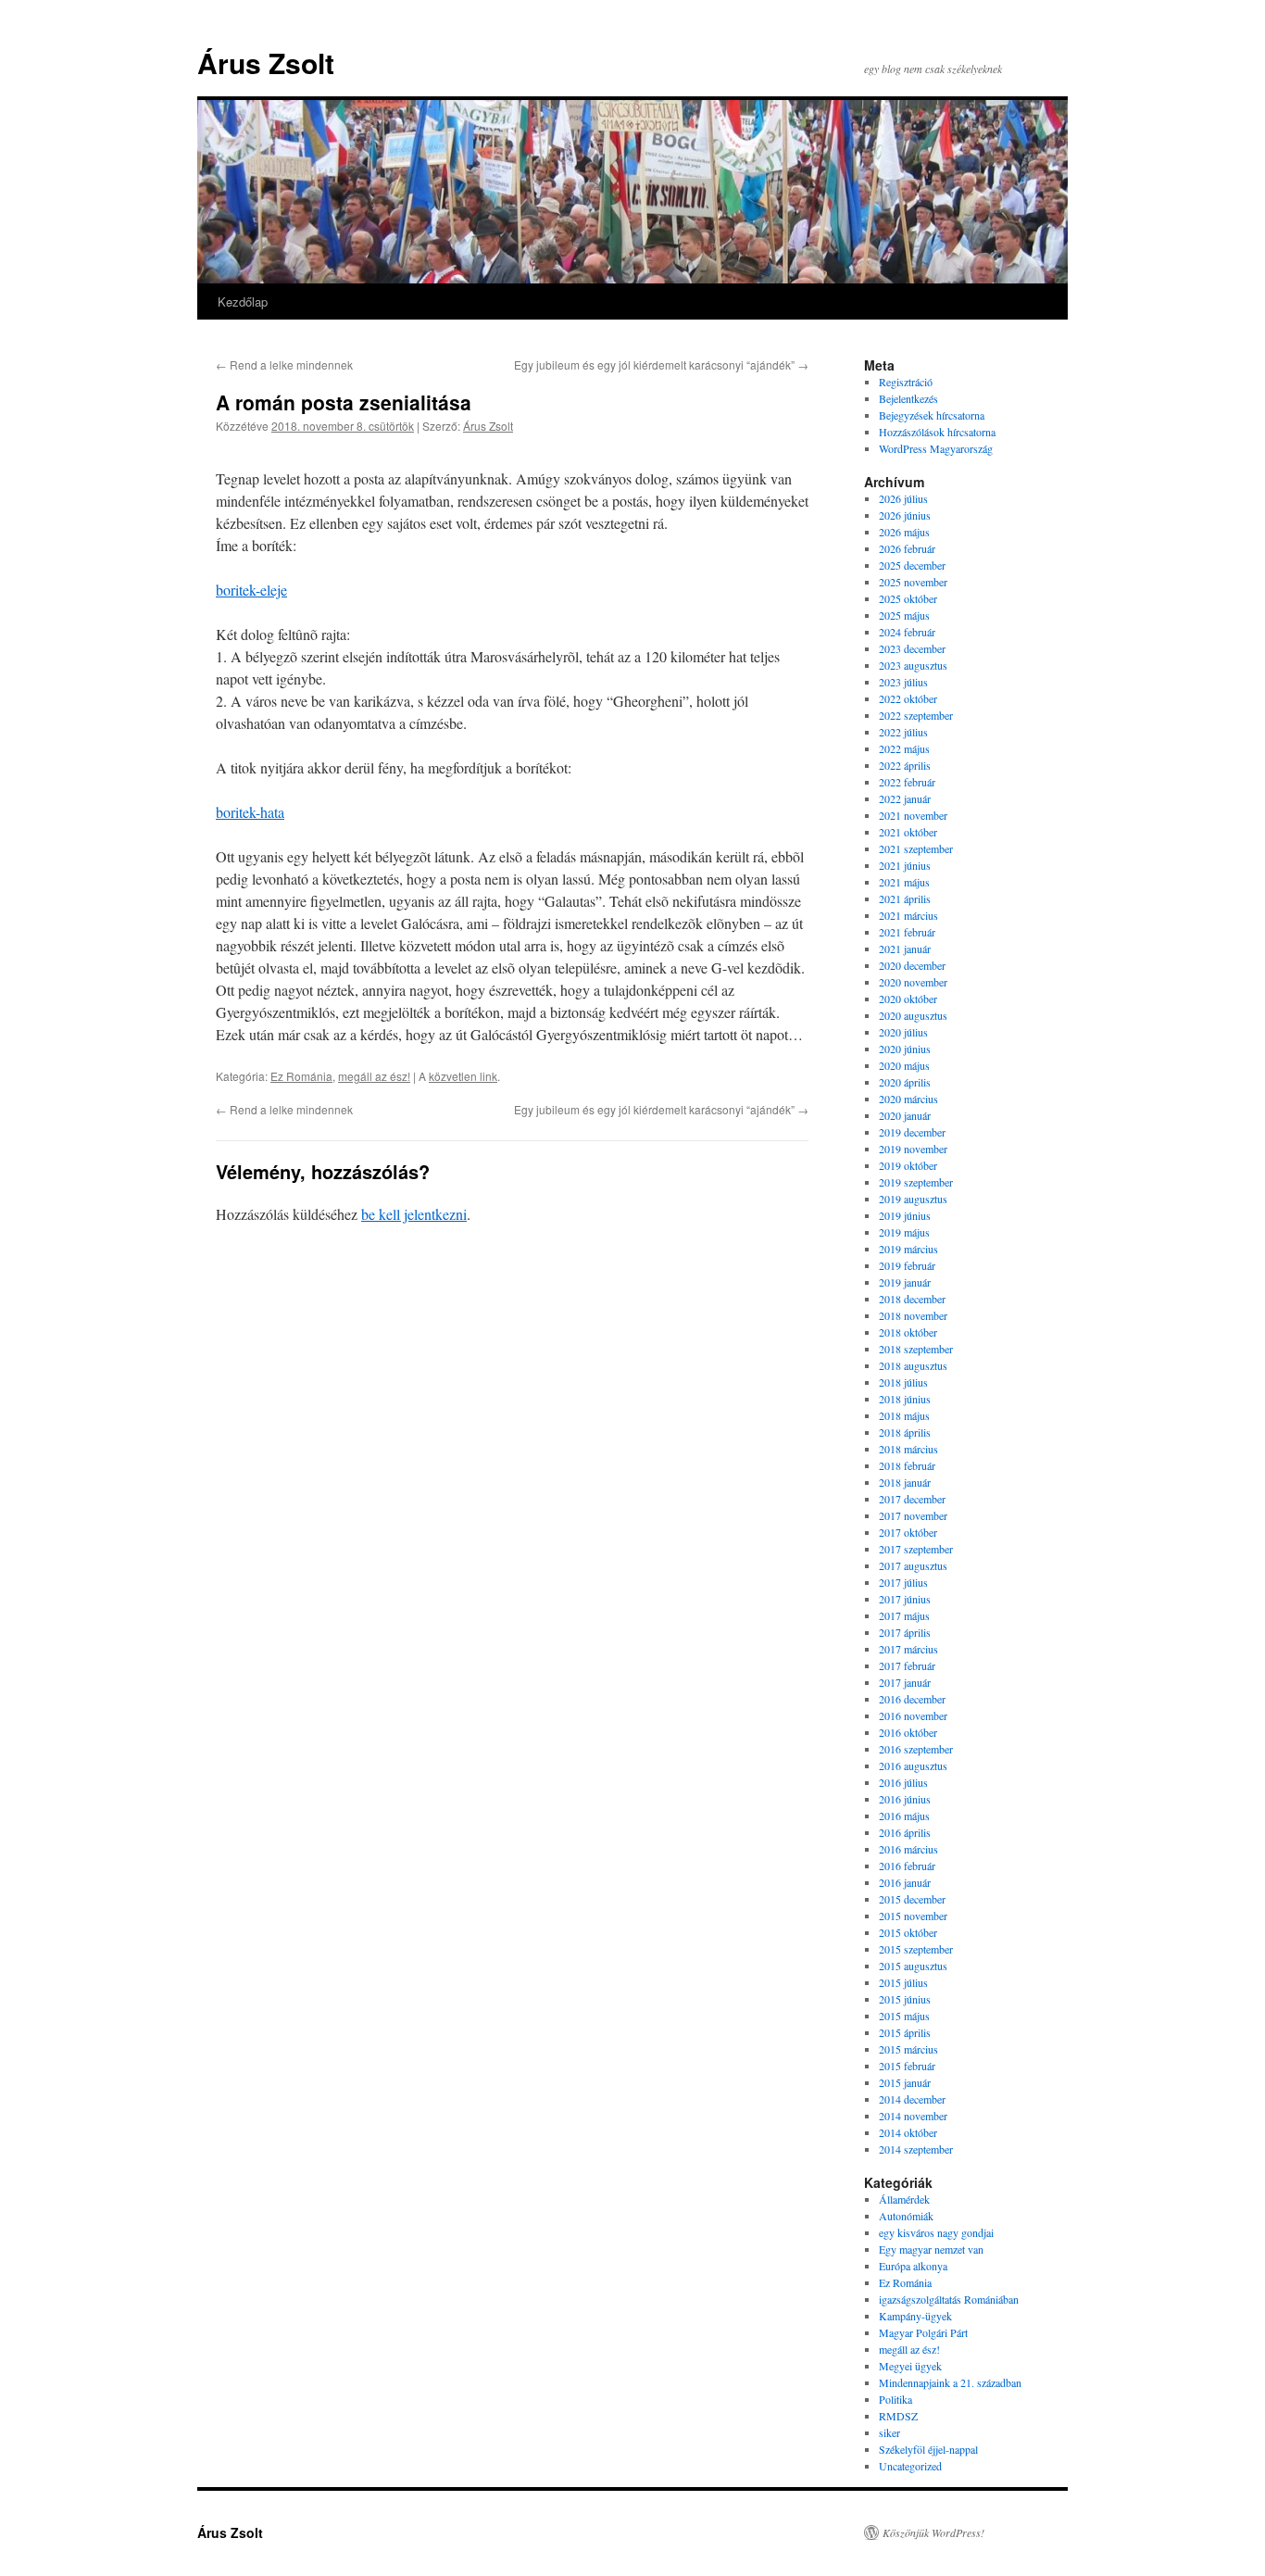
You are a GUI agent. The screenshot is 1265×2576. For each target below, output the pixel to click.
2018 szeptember (916, 1349)
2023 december (912, 648)
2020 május (904, 1065)
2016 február (907, 1866)
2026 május (904, 532)
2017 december (912, 1499)
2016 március (908, 1849)
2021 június (905, 865)
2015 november (913, 1916)
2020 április (905, 1082)
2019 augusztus (913, 1199)
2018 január (905, 1482)
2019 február (907, 1265)
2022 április (905, 765)
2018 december (912, 1299)
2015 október (908, 1932)
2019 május (904, 1232)
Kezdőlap (243, 302)
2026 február (907, 548)
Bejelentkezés (908, 398)
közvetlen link (463, 1076)
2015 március (908, 2049)
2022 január (905, 798)
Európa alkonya (913, 2266)
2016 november (913, 1715)
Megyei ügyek (910, 2366)
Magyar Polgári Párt (923, 2332)
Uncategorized (910, 2466)
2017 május (904, 1615)
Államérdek (904, 2199)
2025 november (913, 582)
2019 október (908, 1165)
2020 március (908, 1099)
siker (889, 2432)
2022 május (904, 748)
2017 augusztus (913, 1565)
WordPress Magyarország (936, 448)
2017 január (905, 1682)
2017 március (908, 1649)
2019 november (913, 1149)
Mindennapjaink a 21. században (950, 2382)
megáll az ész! (374, 1076)
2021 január (905, 949)
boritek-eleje (251, 590)
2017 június (905, 1599)
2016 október (908, 1732)
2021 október (908, 832)
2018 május (904, 1415)
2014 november (913, 2116)
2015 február (907, 2066)
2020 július (903, 1032)
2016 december (912, 1699)
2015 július (903, 1982)
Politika (896, 2399)
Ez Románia (301, 1076)
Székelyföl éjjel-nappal (928, 2449)
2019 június (905, 1215)
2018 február (907, 1465)
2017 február (907, 1665)
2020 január (905, 1115)
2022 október (908, 698)
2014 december (912, 2099)
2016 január (905, 1882)
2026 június (905, 515)
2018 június (905, 1399)
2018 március (908, 1449)
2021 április (905, 898)
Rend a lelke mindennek (284, 364)
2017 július (903, 1582)
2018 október (908, 1332)
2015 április (905, 2032)
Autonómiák (906, 2216)
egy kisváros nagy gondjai (936, 2232)
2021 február (907, 932)
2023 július (903, 682)
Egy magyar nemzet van (931, 2249)
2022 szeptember (916, 715)
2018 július (903, 1382)
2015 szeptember (916, 1949)
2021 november (913, 815)
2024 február (907, 632)
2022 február (907, 782)
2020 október (908, 999)
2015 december (912, 1899)
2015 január (905, 2082)
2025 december (912, 565)
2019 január (905, 1282)
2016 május (904, 1816)
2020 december (912, 965)
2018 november (913, 1315)
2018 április (905, 1432)
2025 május (904, 615)
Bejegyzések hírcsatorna (932, 415)
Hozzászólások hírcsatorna (937, 432)
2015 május (904, 2016)
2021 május (904, 882)
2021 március (908, 915)
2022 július (903, 732)
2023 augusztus (913, 665)
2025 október (908, 598)
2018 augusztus (913, 1365)
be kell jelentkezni (414, 1214)
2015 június (905, 1999)
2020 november (913, 982)
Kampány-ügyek (915, 2316)
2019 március (908, 1249)
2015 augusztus (913, 1966)
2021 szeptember (916, 848)
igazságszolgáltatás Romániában (949, 2299)
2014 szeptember (916, 2149)
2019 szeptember (916, 1182)
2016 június (905, 1799)
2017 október (908, 1532)
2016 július (903, 1782)
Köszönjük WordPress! (933, 2532)
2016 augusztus (913, 1766)
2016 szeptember (916, 1749)
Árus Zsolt (266, 63)
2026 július (903, 498)
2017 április (905, 1632)
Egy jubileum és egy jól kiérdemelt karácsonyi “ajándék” (661, 364)
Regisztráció (906, 382)
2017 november (913, 1515)
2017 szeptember (916, 1549)
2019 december (912, 1132)
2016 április (905, 1832)
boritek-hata (250, 812)
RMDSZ (898, 2416)
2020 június (905, 1049)
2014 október (908, 2132)
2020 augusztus (913, 1015)
